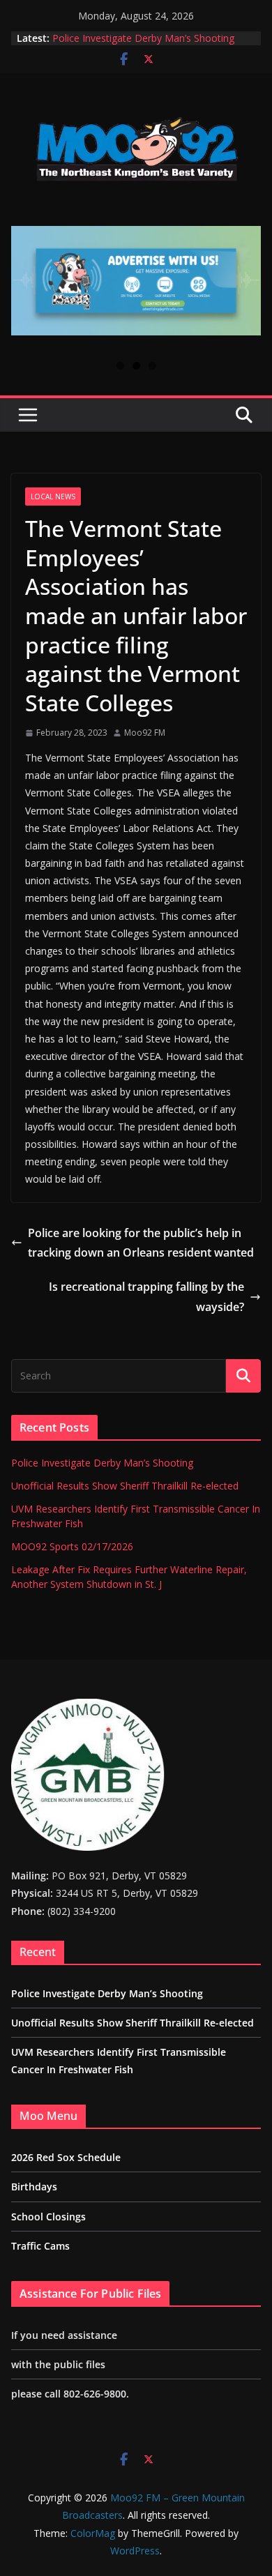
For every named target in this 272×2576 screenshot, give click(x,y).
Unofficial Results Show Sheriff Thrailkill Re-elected (125, 1486)
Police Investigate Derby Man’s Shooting (143, 38)
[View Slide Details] (136, 281)
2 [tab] (136, 366)
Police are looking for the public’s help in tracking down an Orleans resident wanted (141, 1243)
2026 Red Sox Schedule (66, 2157)
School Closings (48, 2217)
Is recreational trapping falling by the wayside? (146, 1297)
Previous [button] (27, 289)
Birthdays (34, 2187)
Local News (53, 497)
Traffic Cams (40, 2246)
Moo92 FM (145, 733)
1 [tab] (120, 366)
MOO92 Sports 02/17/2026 (72, 1546)
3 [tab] (152, 366)
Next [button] (245, 289)
